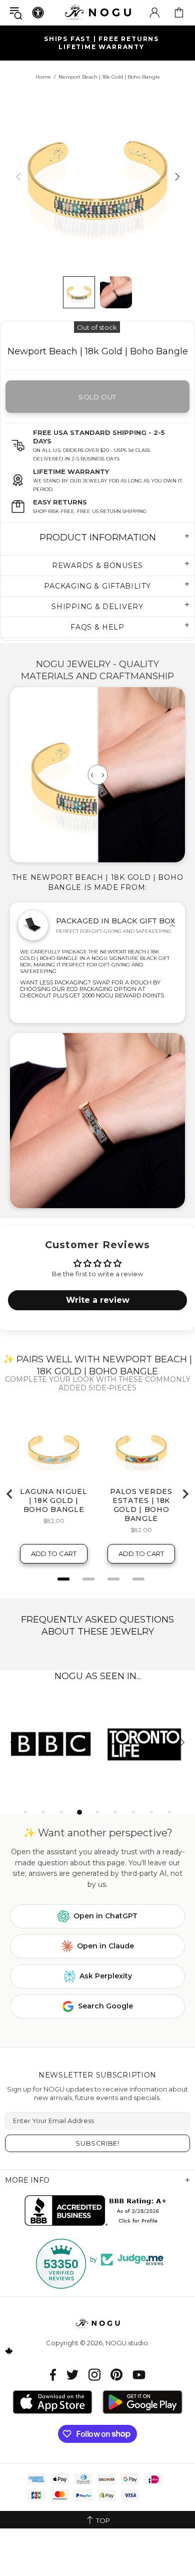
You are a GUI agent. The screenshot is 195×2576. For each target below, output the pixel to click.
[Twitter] (72, 2375)
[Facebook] (53, 2375)
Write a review (98, 1300)
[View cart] (179, 13)
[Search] (16, 13)
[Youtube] (139, 2375)
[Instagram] (94, 2375)
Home (43, 77)
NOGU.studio (97, 12)
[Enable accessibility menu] (38, 13)
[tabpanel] (51, 1743)
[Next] (176, 176)
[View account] (154, 13)
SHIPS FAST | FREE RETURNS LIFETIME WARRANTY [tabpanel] (101, 43)
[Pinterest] (116, 2375)
